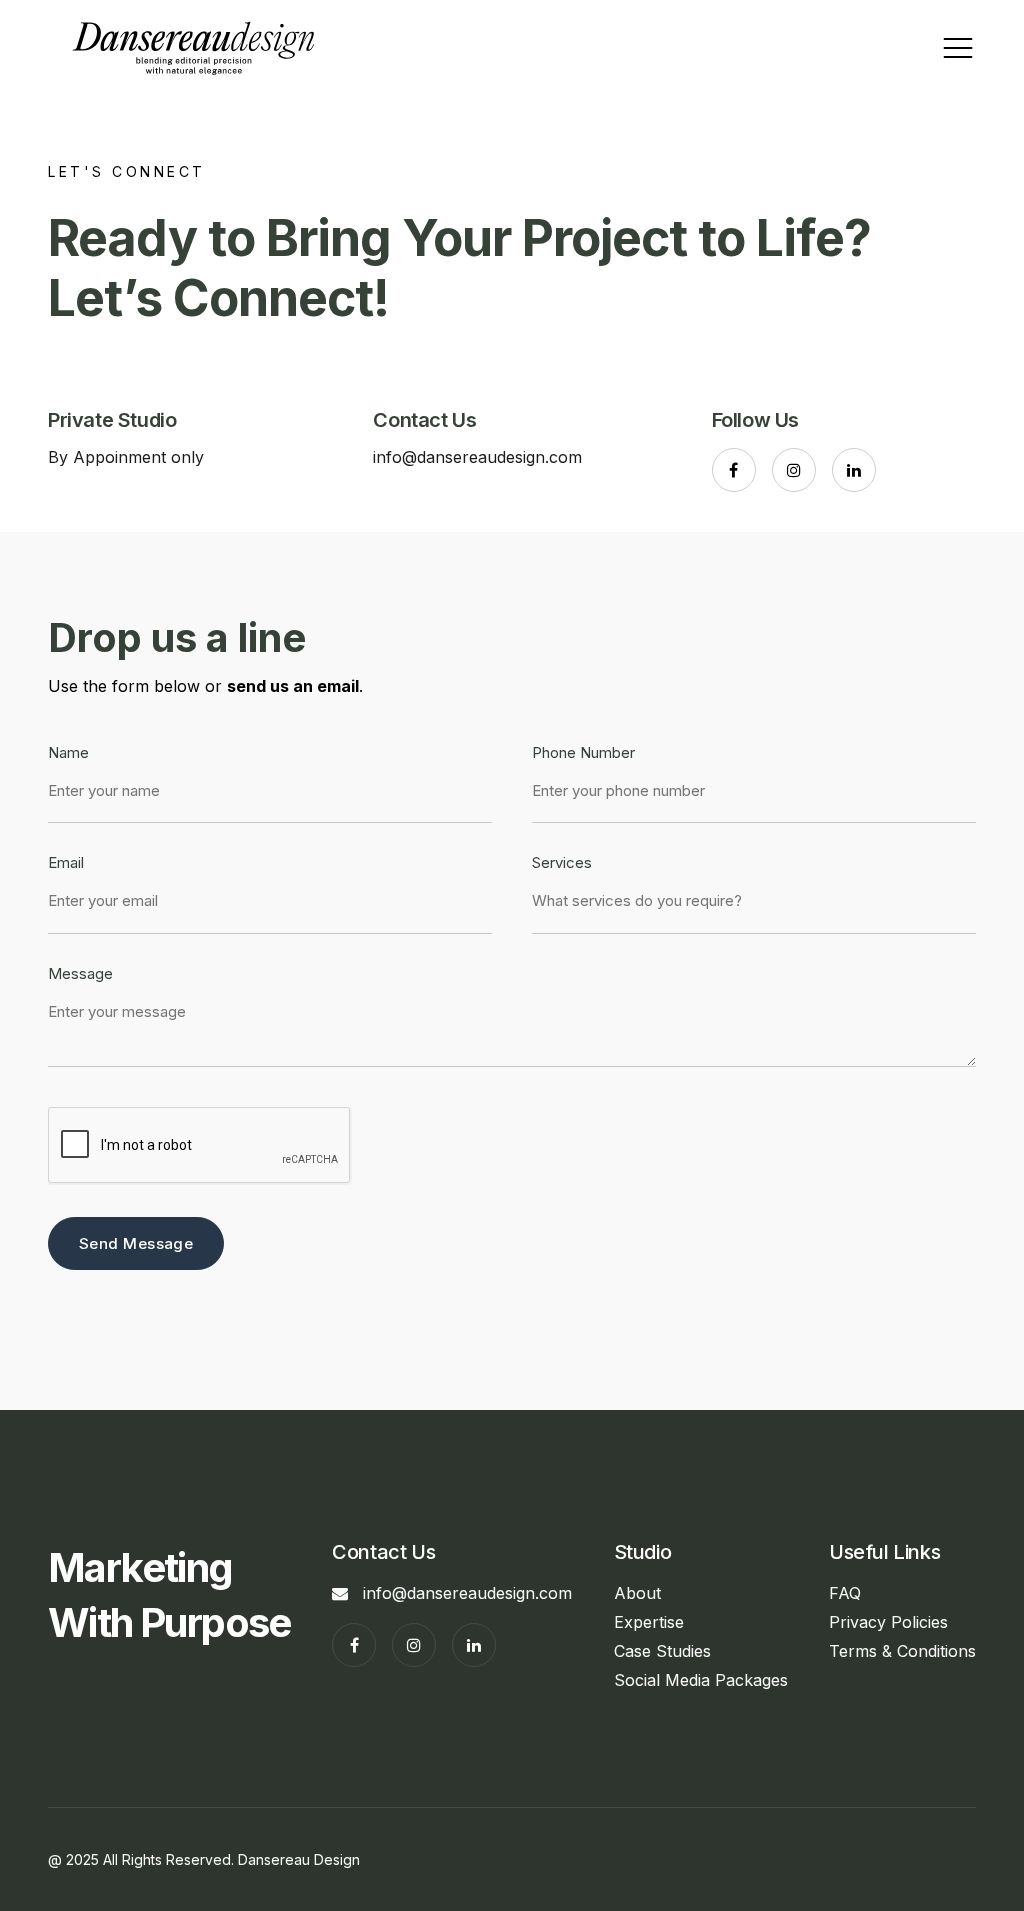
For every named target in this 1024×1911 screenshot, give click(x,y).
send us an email (293, 686)
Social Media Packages (701, 1680)
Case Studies (662, 1651)
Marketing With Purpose (169, 1595)
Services (562, 863)
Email (66, 863)
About (637, 1593)
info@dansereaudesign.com (477, 457)
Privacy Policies (888, 1622)
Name (68, 753)
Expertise (649, 1622)
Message (80, 974)
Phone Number (583, 753)
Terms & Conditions (902, 1651)
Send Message (136, 1243)
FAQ (845, 1593)
